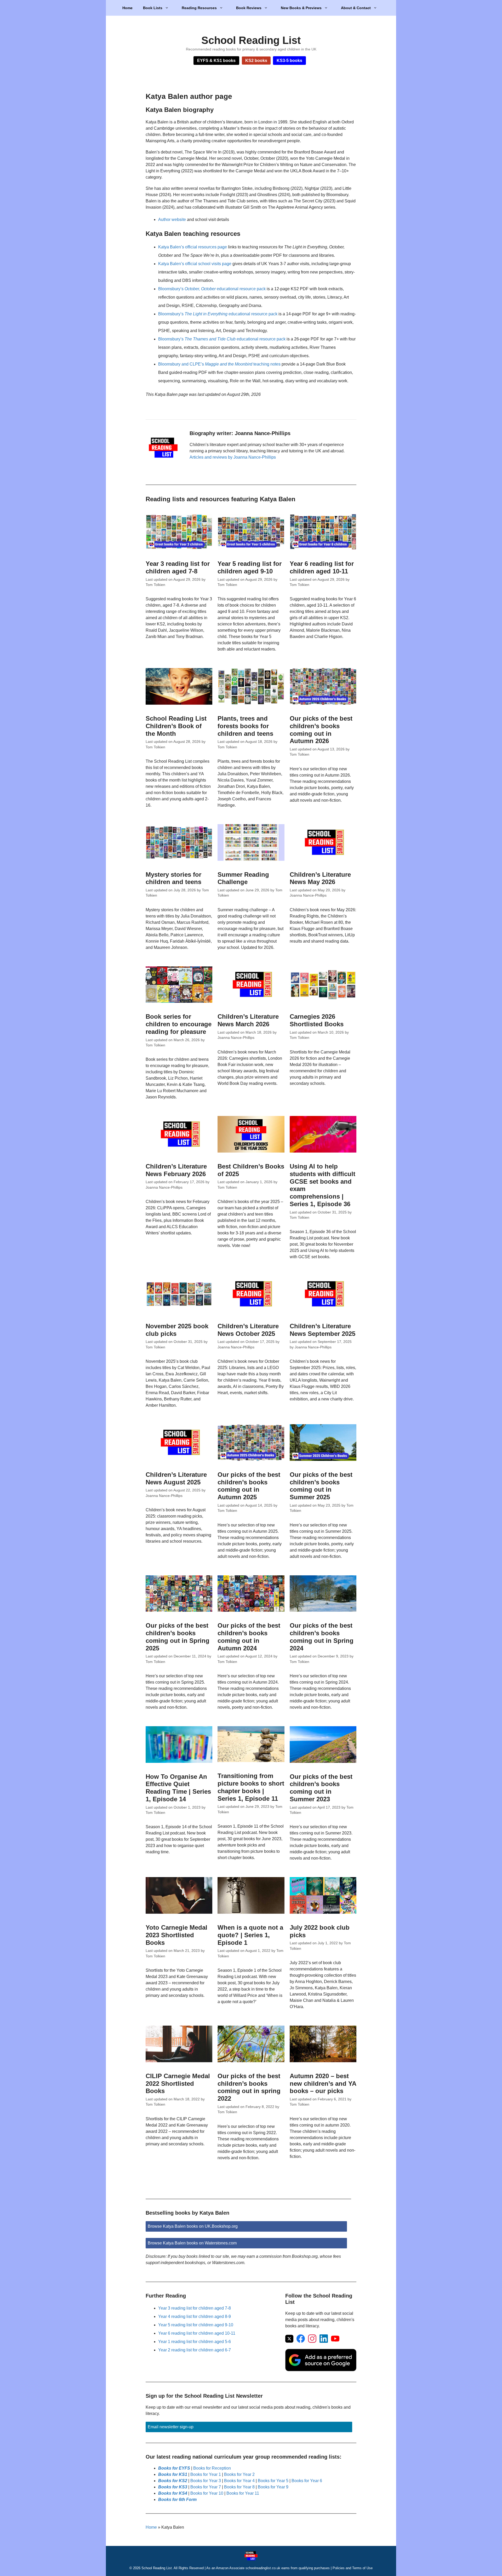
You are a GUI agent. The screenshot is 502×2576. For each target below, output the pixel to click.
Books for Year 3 (206, 2481)
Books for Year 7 (206, 2487)
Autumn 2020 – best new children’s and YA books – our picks (323, 2084)
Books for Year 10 (207, 2493)
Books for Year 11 (243, 2493)
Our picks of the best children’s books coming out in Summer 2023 (321, 1788)
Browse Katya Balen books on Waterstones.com (192, 2243)
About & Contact (356, 8)
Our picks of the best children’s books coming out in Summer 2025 (321, 1486)
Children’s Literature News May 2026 (320, 878)
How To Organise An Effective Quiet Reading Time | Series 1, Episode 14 (178, 1788)
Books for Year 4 (239, 2481)
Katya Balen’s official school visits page (195, 264)
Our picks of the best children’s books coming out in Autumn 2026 (321, 730)
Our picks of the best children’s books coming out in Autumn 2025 (249, 1486)
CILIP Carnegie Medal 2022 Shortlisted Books (178, 2084)
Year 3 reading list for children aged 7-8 (178, 567)
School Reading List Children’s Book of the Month (176, 726)
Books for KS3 (173, 2487)
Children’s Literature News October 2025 (248, 1330)
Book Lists (153, 8)
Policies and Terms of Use (353, 2568)
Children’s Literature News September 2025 (323, 1330)
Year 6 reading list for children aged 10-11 (322, 567)
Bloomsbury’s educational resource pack (212, 289)
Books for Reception (212, 2468)
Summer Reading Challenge (243, 878)
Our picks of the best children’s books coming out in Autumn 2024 (249, 1637)
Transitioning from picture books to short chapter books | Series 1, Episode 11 (251, 1787)
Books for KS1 (173, 2474)
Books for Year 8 (239, 2487)
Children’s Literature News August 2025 (176, 1478)
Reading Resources (199, 8)
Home (127, 8)
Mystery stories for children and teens (173, 878)
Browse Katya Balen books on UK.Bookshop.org (193, 2226)
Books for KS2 (173, 2481)
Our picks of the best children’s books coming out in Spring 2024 (322, 1637)
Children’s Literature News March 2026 (248, 1020)
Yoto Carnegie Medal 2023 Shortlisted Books (176, 1935)
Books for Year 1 (206, 2474)
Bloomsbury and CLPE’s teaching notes (219, 364)
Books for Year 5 (273, 2481)
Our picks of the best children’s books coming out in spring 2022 (249, 2087)
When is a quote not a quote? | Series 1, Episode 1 (250, 1935)
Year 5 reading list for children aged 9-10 (250, 567)
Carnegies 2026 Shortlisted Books (317, 1020)
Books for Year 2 (239, 2474)
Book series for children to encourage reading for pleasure (179, 1024)
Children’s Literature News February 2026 (176, 1170)
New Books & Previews (301, 8)
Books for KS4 (173, 2493)
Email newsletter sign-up (171, 2427)
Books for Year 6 (307, 2481)
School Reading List (251, 40)
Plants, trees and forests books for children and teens (245, 726)
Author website (172, 220)
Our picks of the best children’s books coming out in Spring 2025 (178, 1637)
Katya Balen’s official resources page (193, 247)
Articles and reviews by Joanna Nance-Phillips (233, 457)
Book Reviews (249, 8)
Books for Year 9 (273, 2487)
